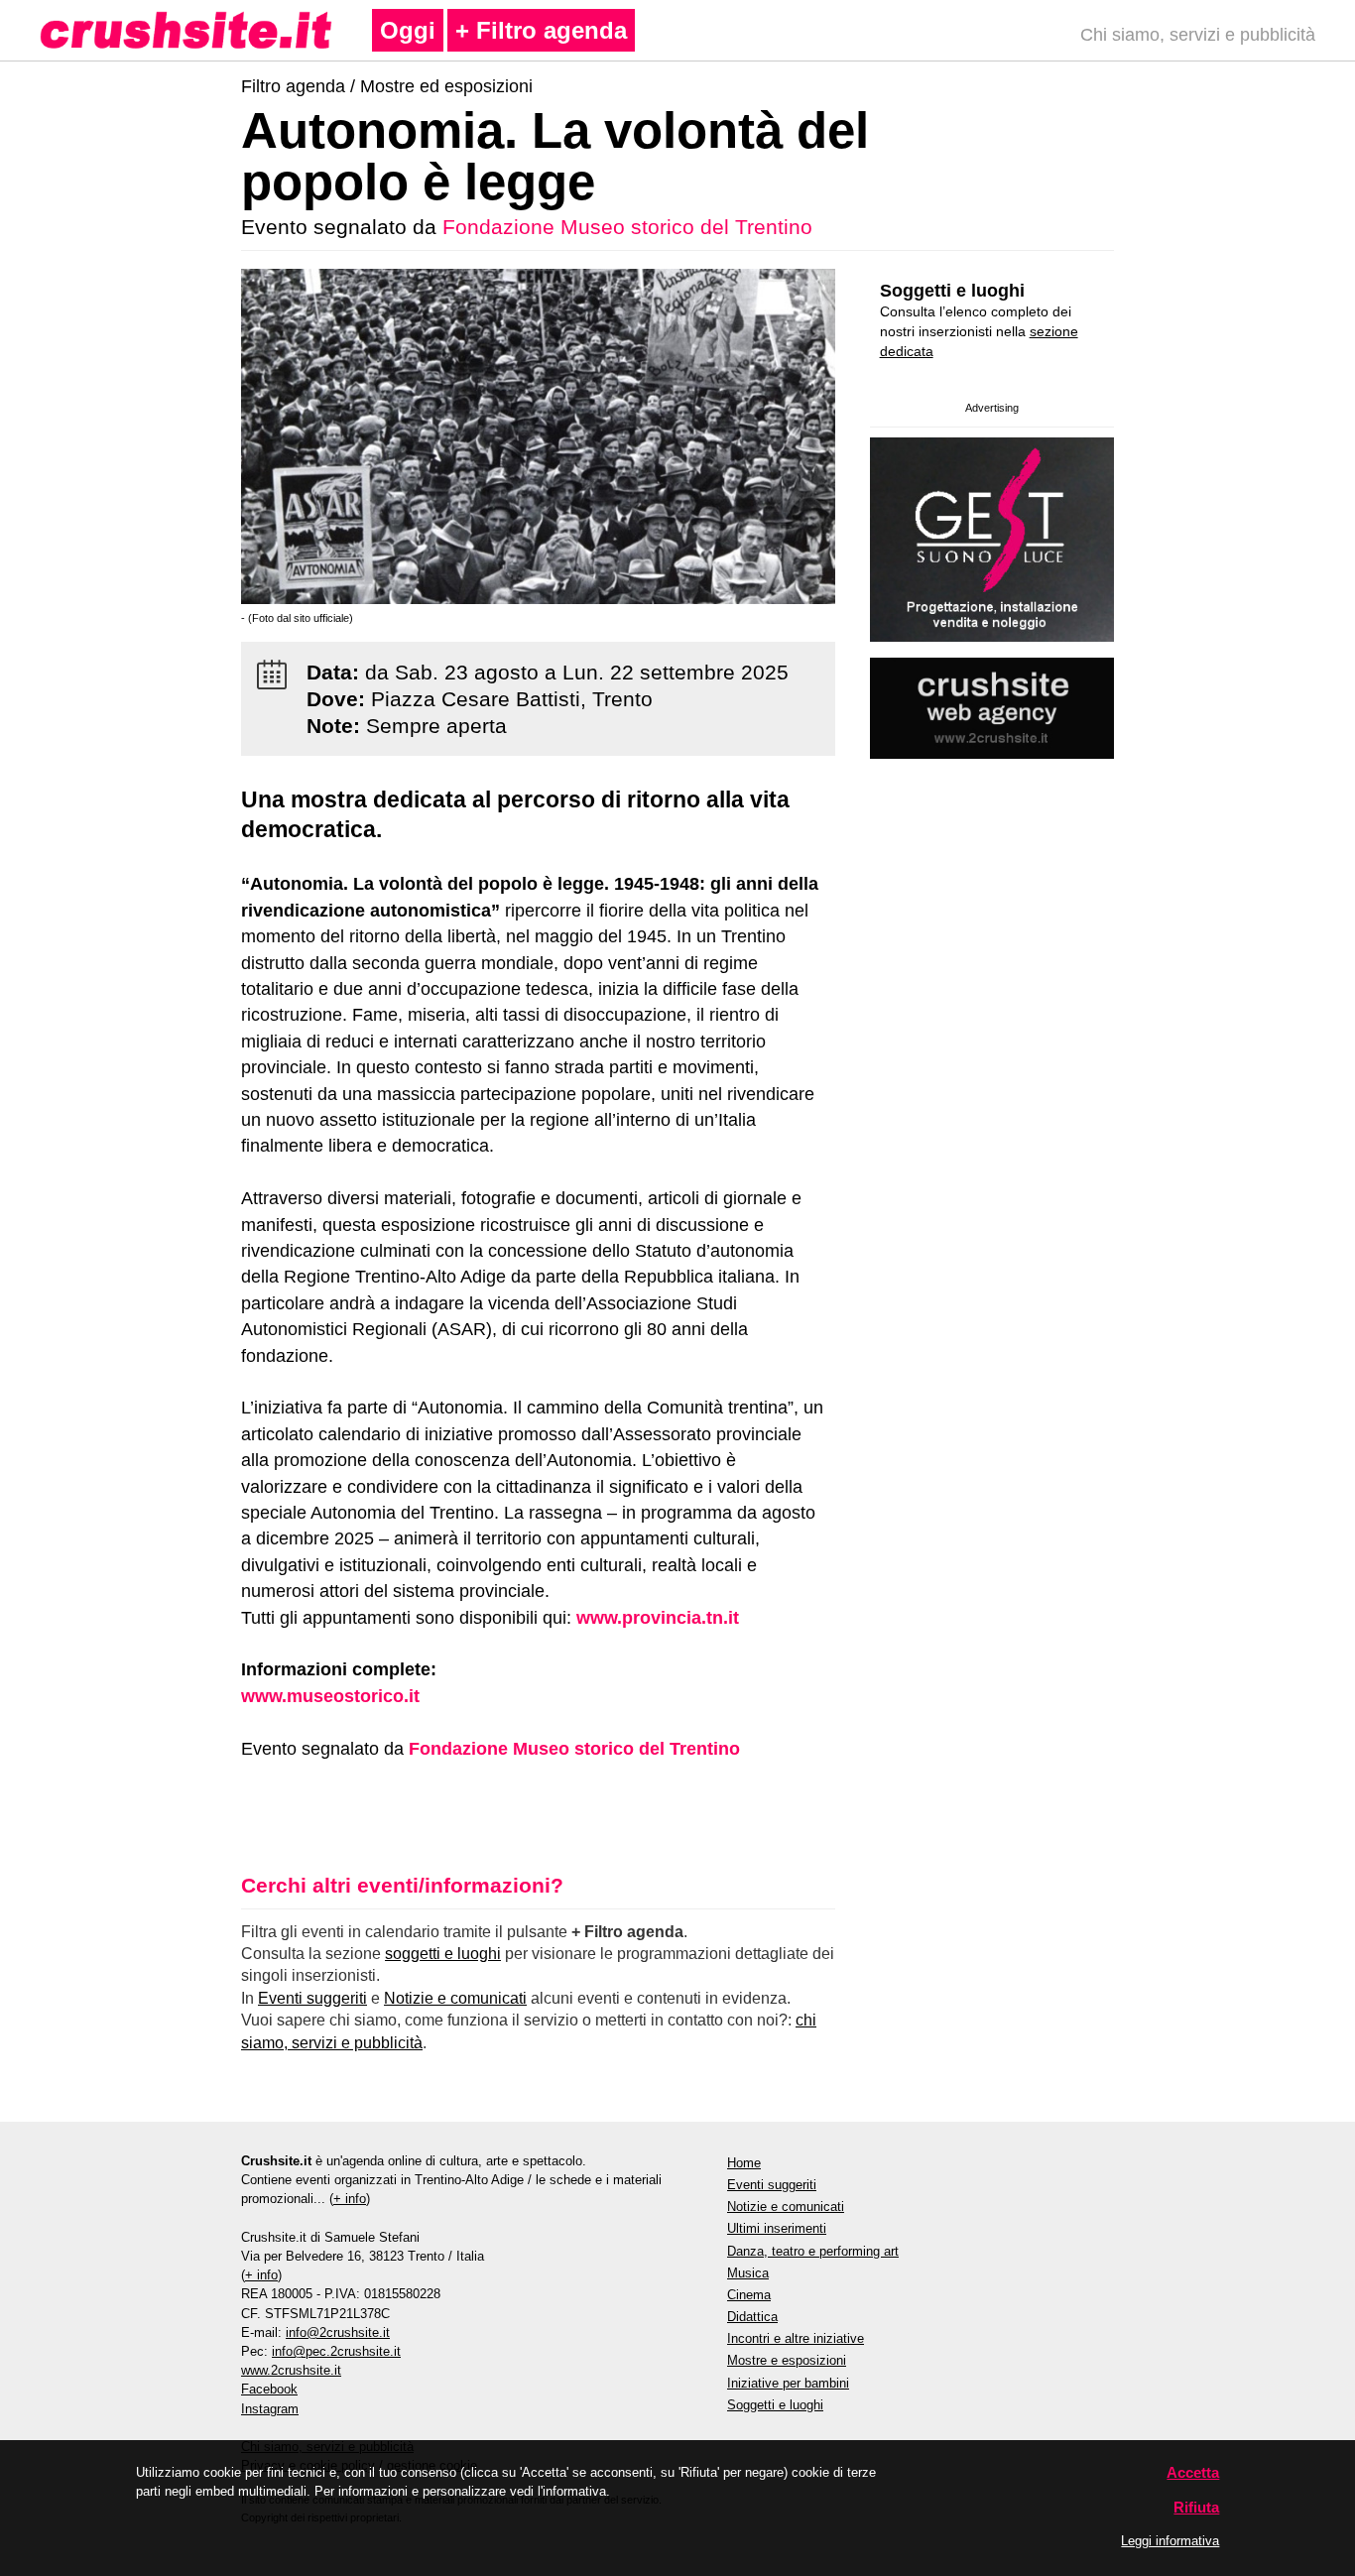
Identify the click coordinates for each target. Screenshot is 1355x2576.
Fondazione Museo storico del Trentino (627, 227)
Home (744, 2163)
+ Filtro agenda (541, 30)
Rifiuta (1196, 2507)
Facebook (269, 2389)
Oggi (408, 30)
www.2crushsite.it (291, 2370)
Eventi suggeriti (312, 1998)
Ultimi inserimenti (777, 2228)
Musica (748, 2273)
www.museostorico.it (330, 1696)
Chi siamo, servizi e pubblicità (1198, 35)
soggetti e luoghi (443, 1954)
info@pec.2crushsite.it (336, 2351)
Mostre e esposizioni (787, 2360)
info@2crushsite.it (338, 2332)
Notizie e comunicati (455, 1998)
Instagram (270, 2409)
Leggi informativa (1170, 2541)
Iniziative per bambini (788, 2383)
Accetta (1193, 2472)
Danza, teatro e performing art (813, 2251)
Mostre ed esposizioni (446, 86)
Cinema (749, 2295)
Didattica (752, 2317)
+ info (350, 2199)
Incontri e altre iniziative (796, 2338)
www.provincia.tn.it (658, 1618)
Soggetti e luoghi (952, 291)
